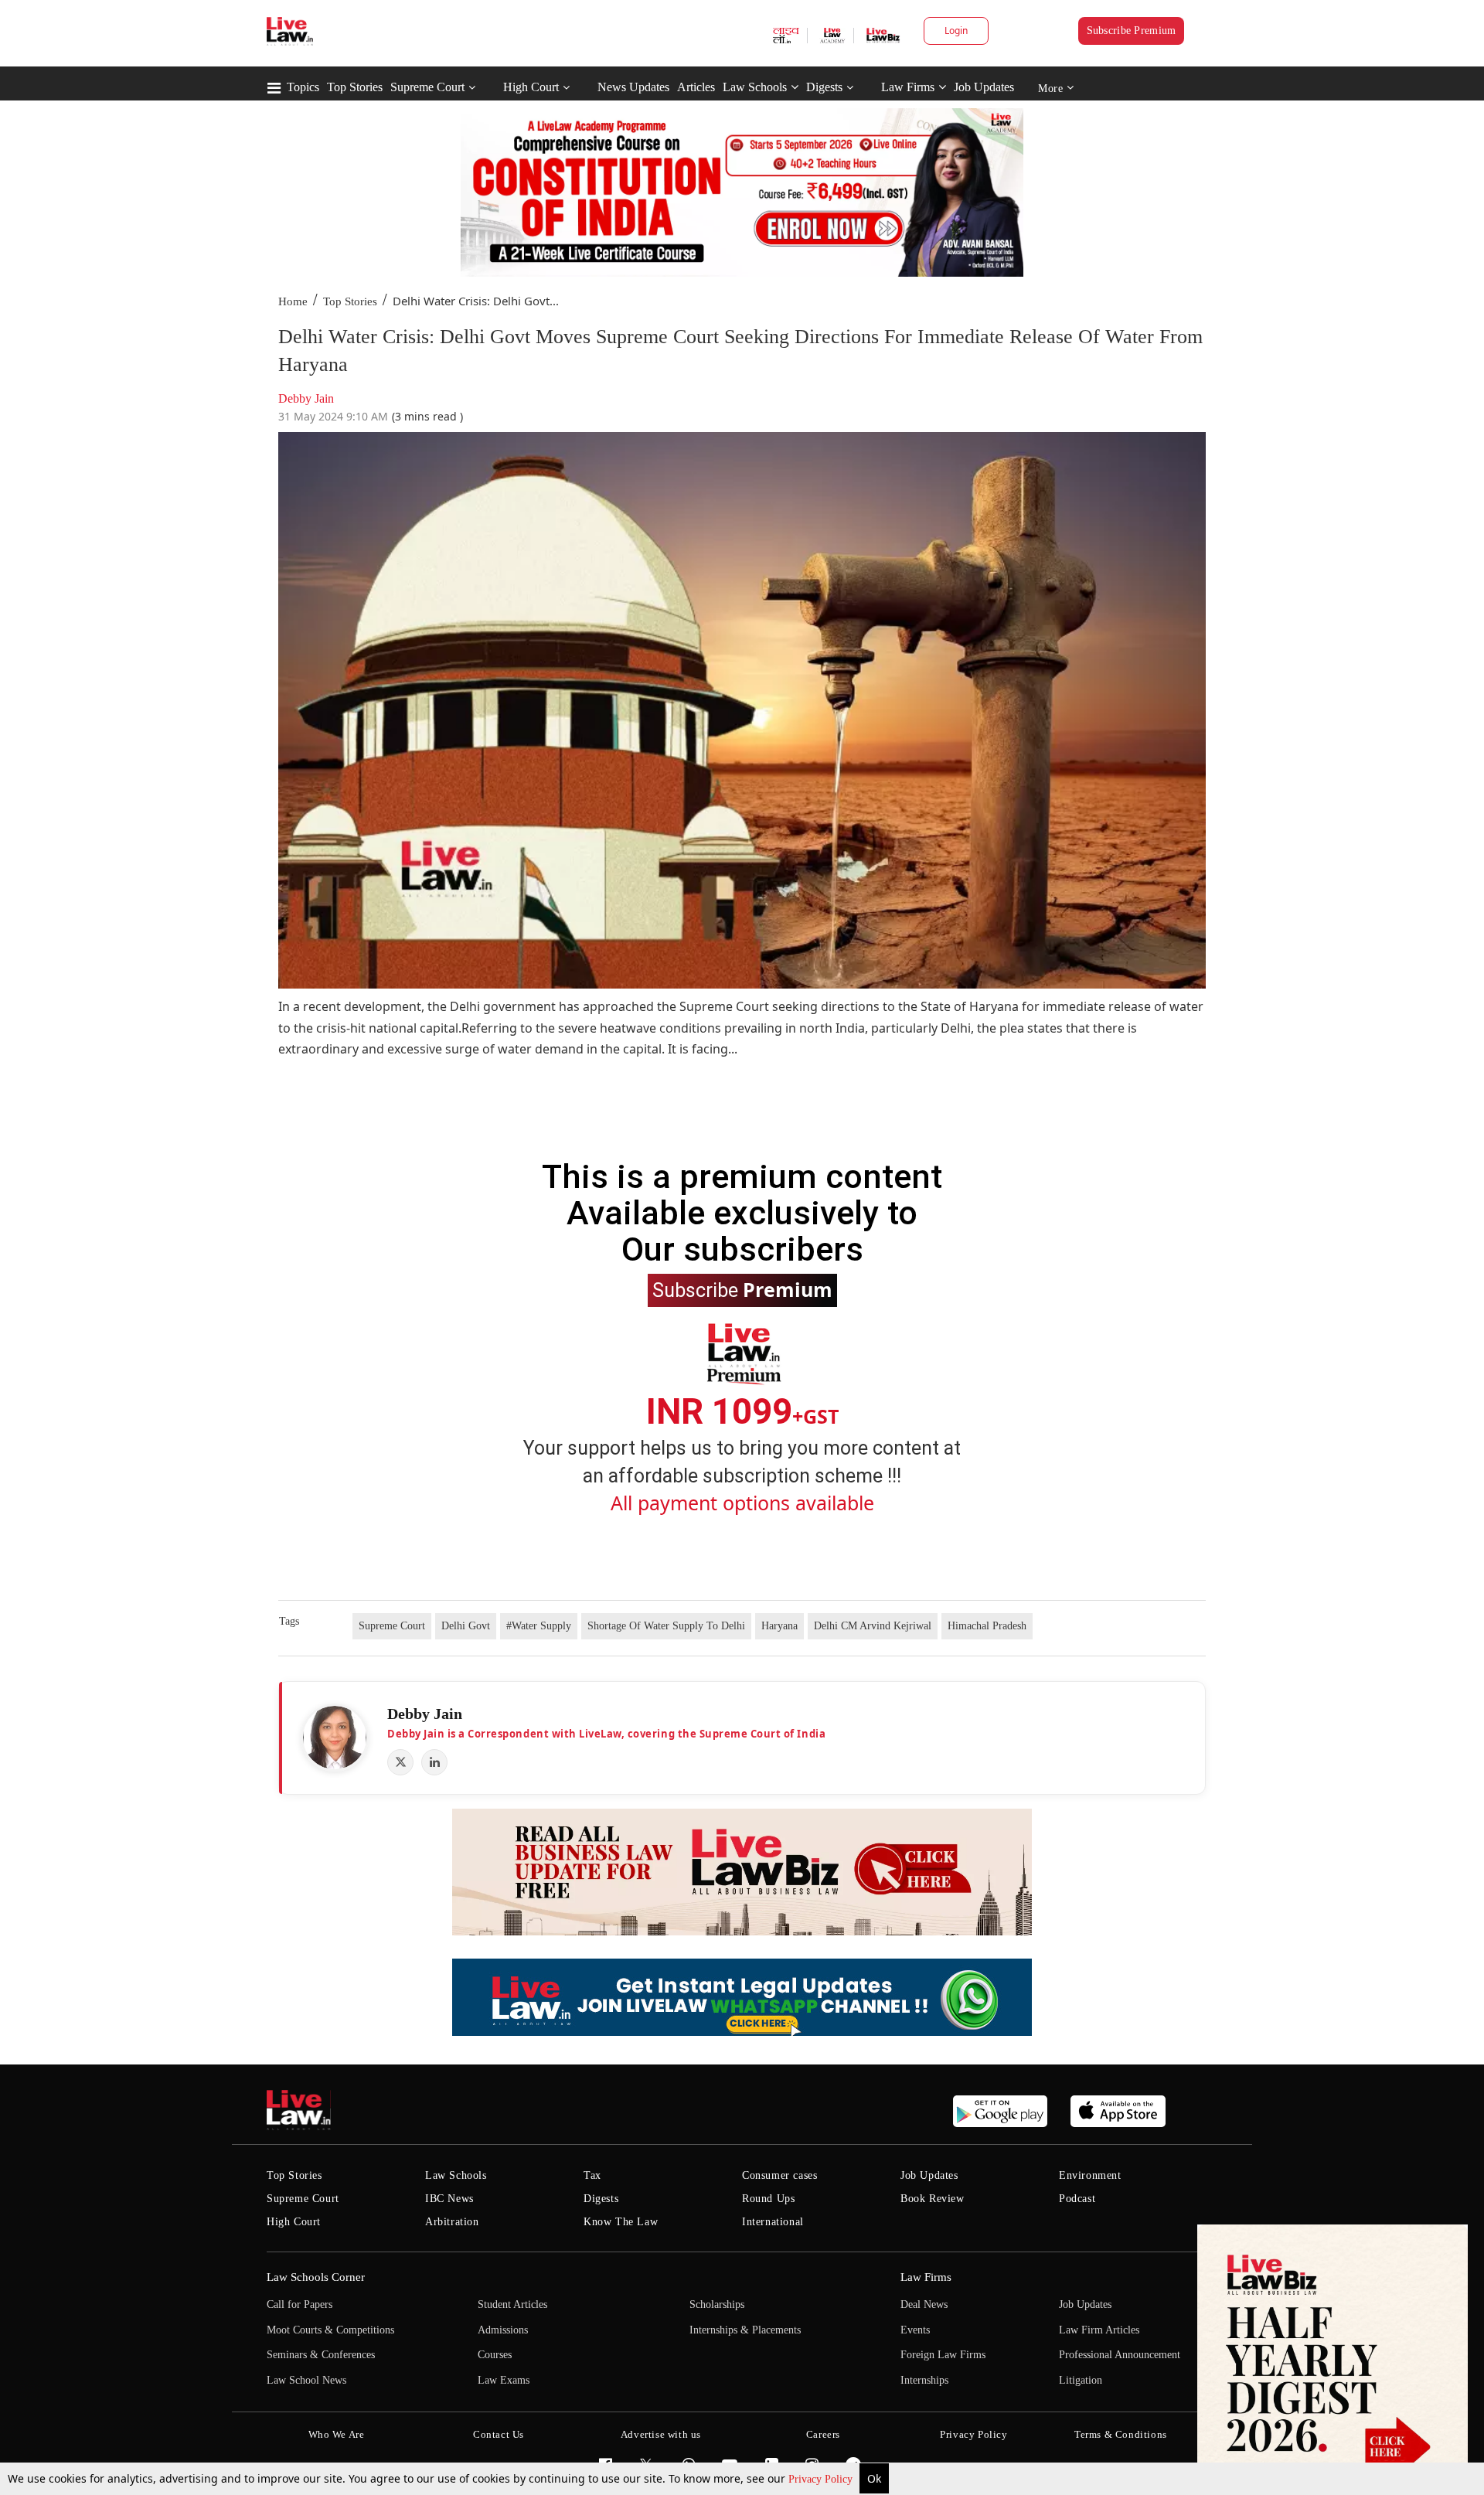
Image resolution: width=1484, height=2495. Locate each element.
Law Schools (755, 87)
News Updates (633, 87)
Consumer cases (779, 2175)
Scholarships (717, 2304)
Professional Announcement (1120, 2355)
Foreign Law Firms (943, 2355)
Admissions (503, 2330)
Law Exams (504, 2380)
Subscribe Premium (1132, 31)
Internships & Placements (745, 2330)
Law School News (306, 2380)
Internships (924, 2380)
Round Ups (768, 2199)
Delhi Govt (466, 1626)
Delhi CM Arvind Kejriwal (873, 1626)
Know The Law (621, 2222)
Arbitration (452, 2222)
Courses (495, 2355)
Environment (1090, 2175)
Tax (592, 2175)
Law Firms (908, 87)
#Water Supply (539, 1626)
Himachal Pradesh (987, 1626)
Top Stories (355, 87)
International (773, 2222)
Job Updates (984, 87)
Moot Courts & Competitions (330, 2330)
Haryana (779, 1626)
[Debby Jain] (335, 1738)
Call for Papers (300, 2304)
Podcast (1077, 2199)
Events (915, 2330)
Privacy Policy (822, 2479)
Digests (824, 87)
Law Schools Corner (316, 2277)
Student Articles (512, 2304)
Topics (303, 87)
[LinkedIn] (434, 1762)
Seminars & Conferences (321, 2355)
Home (293, 301)
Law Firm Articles (1099, 2330)
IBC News (449, 2199)
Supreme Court (427, 87)
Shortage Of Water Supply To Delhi (666, 1626)
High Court (531, 87)
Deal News (924, 2304)
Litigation (1081, 2380)
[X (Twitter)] (400, 1762)
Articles (696, 87)
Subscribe (742, 1289)
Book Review (933, 2199)
